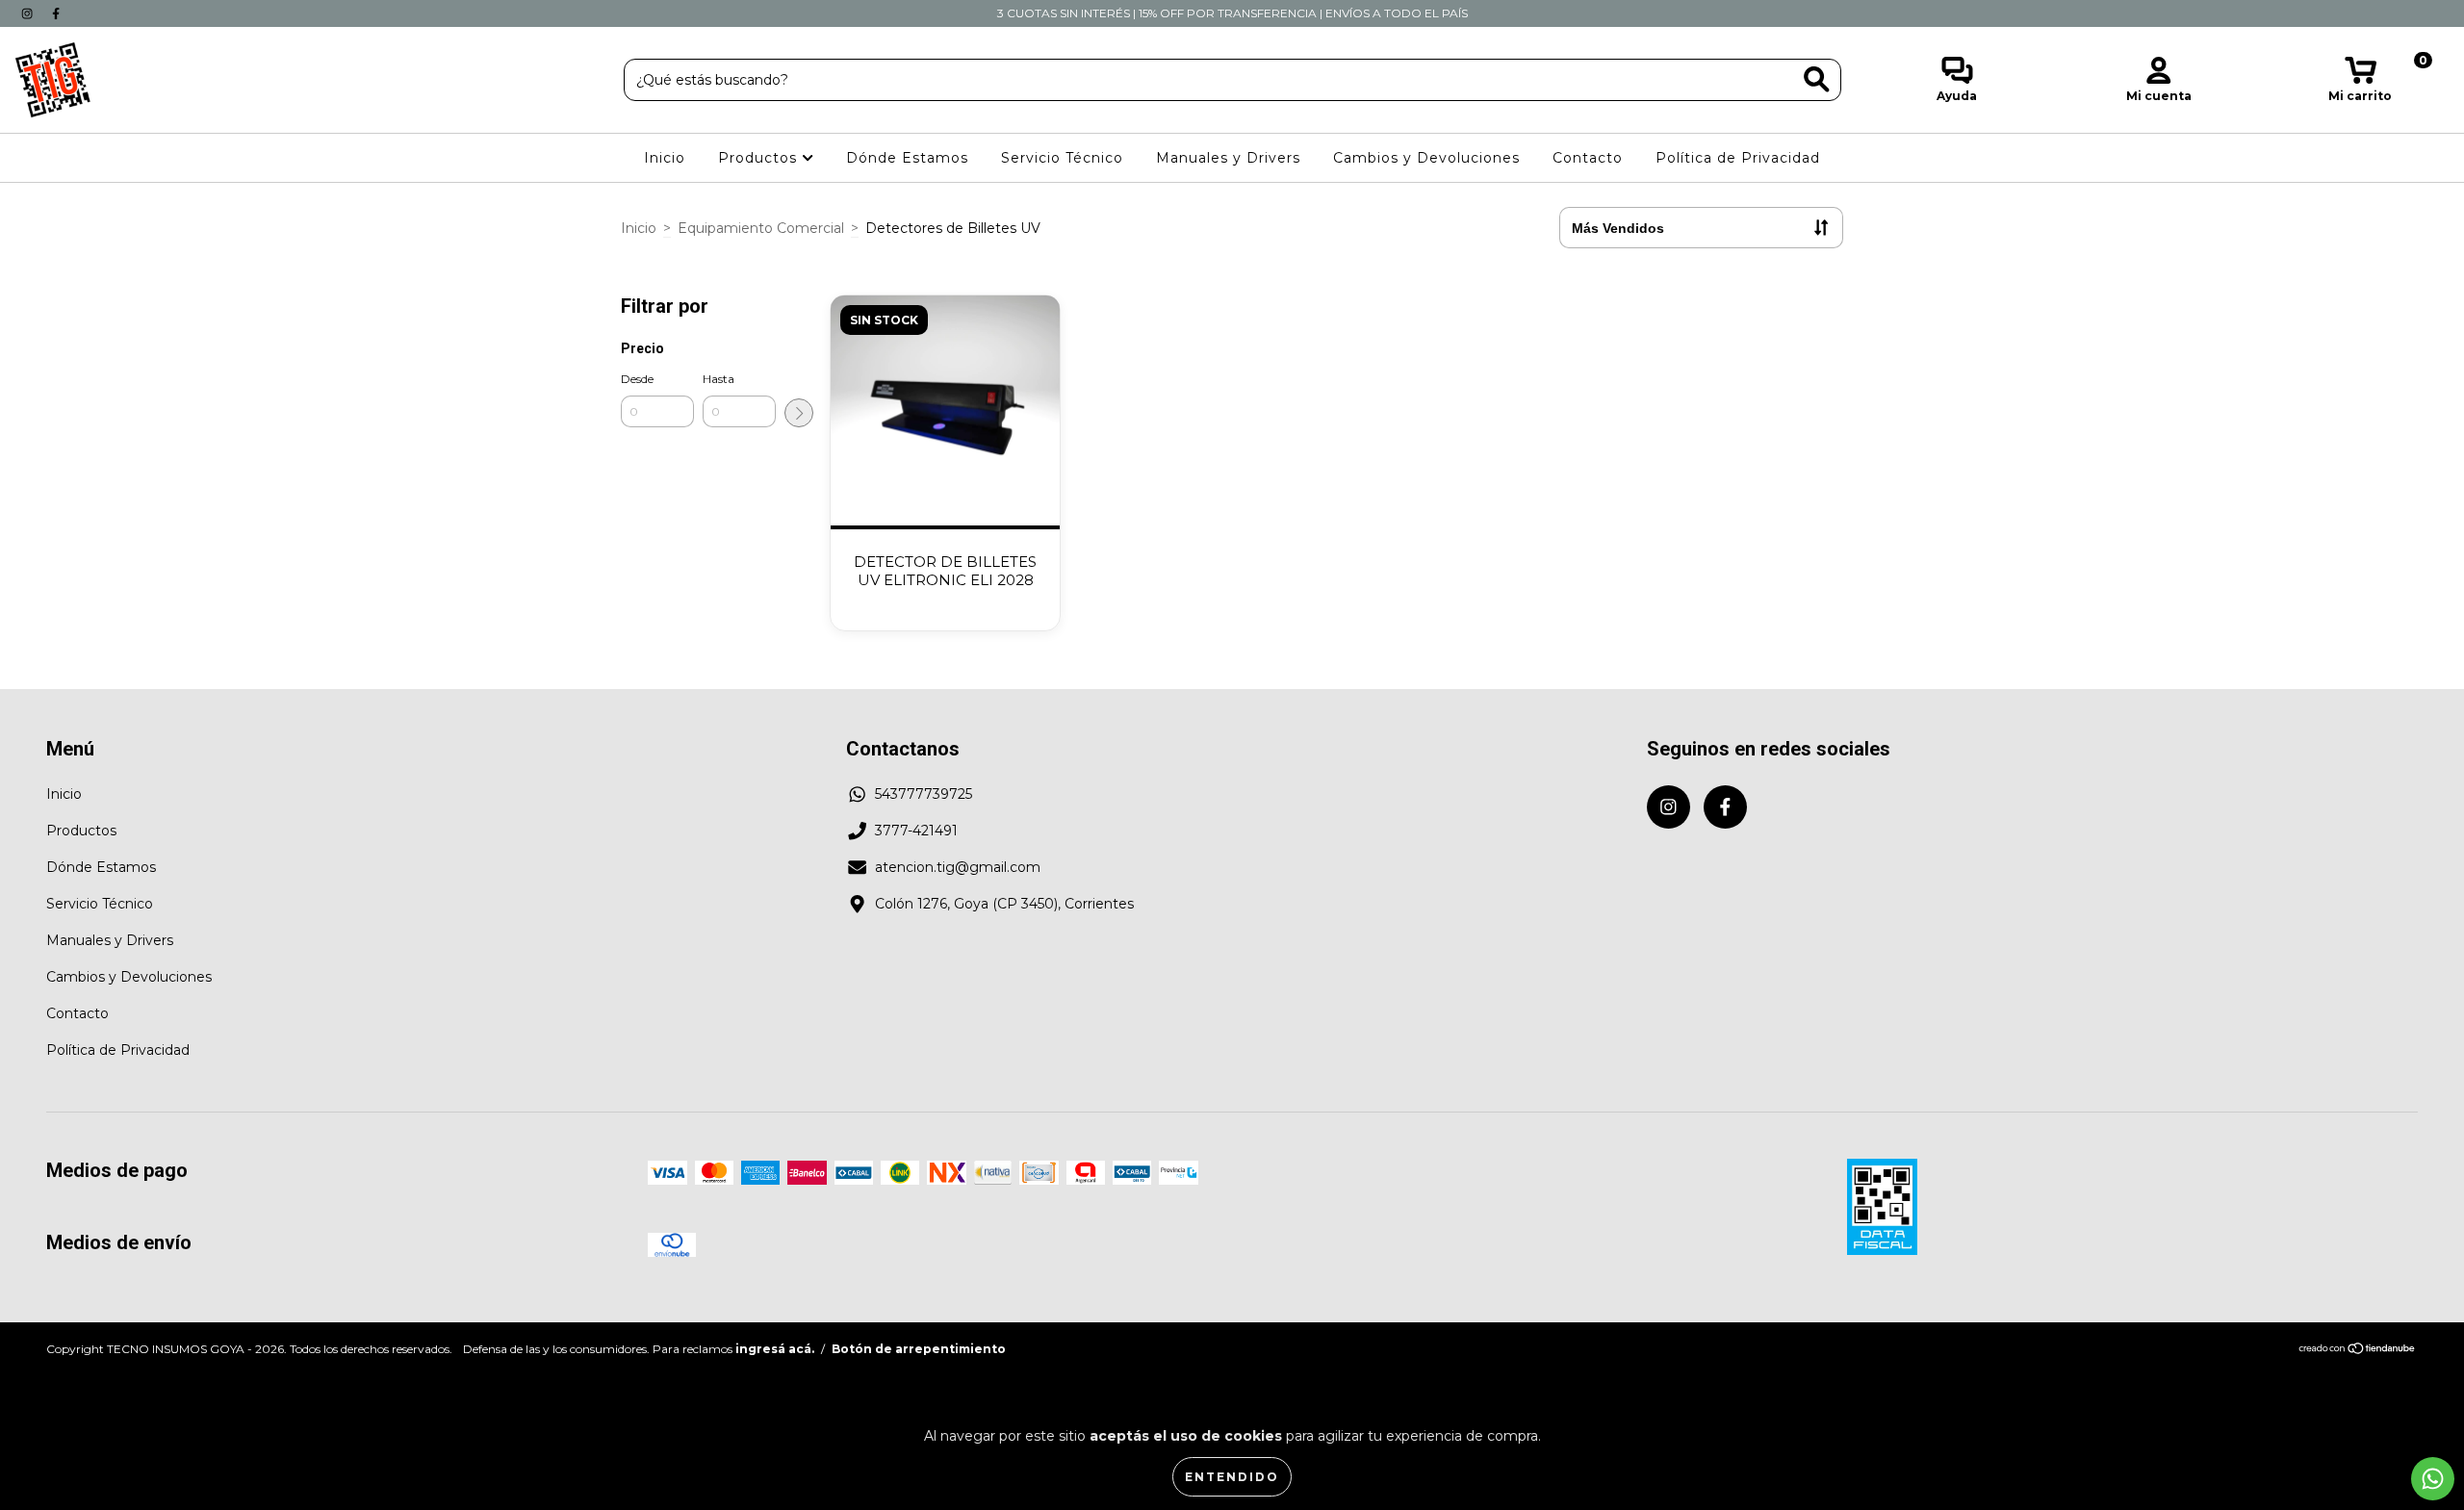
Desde (637, 379)
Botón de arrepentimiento (919, 1349)
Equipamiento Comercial (761, 228)
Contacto (1588, 158)
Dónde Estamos (907, 158)
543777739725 (924, 794)
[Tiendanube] (2358, 1350)
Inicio (665, 158)
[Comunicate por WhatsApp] (2433, 1479)
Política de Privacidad (1738, 158)
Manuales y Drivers (1228, 158)
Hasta (719, 379)
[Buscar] (1817, 79)
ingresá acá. (775, 1349)
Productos (760, 158)
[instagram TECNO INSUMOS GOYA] (29, 13)
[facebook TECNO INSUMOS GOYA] (56, 13)
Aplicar (799, 413)
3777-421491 (916, 831)
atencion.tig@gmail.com (958, 867)
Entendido (1232, 1477)
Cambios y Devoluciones (1426, 158)
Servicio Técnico (1062, 158)
